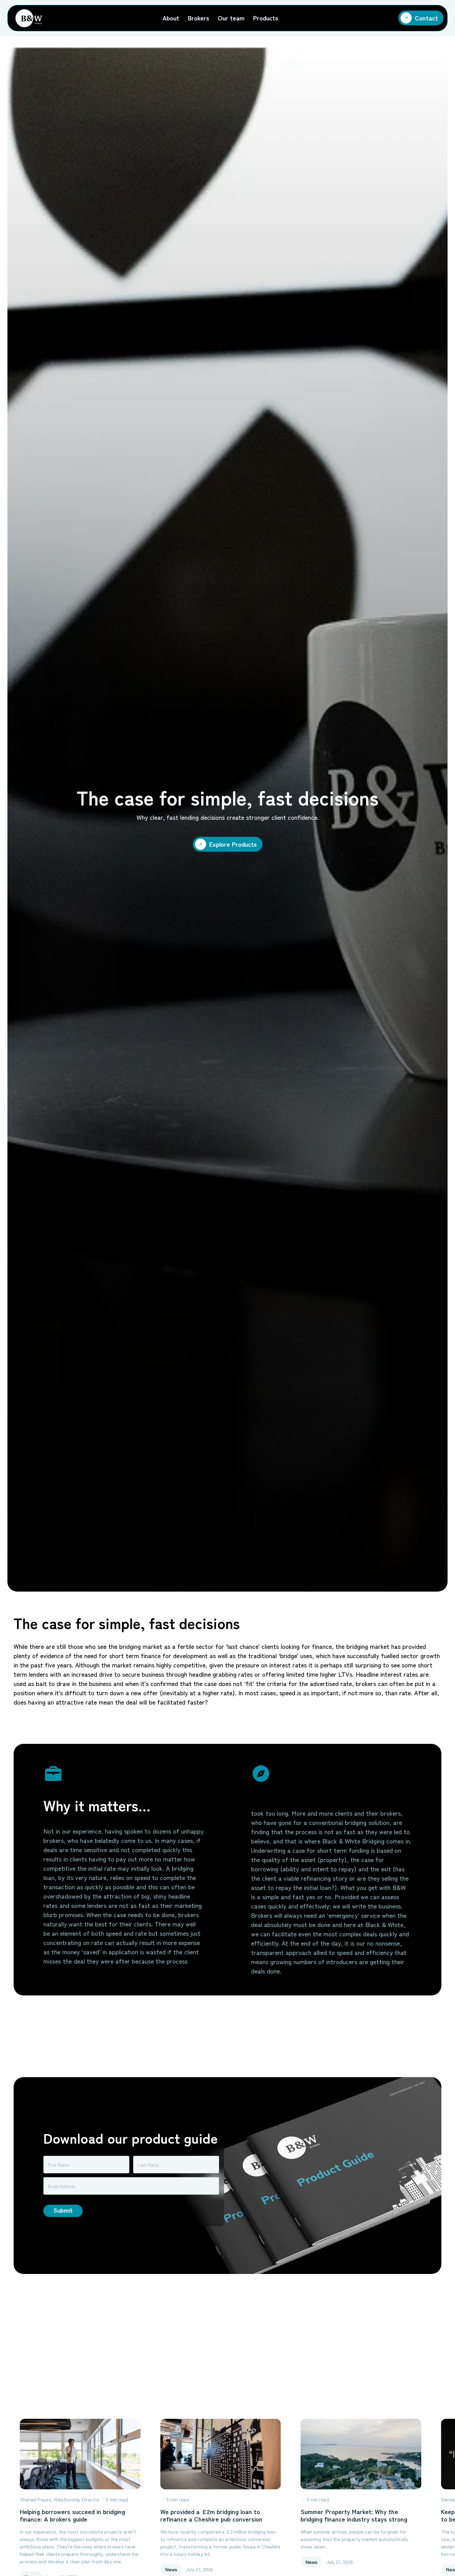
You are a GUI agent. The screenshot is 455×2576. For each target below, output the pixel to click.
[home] (29, 18)
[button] (171, 18)
